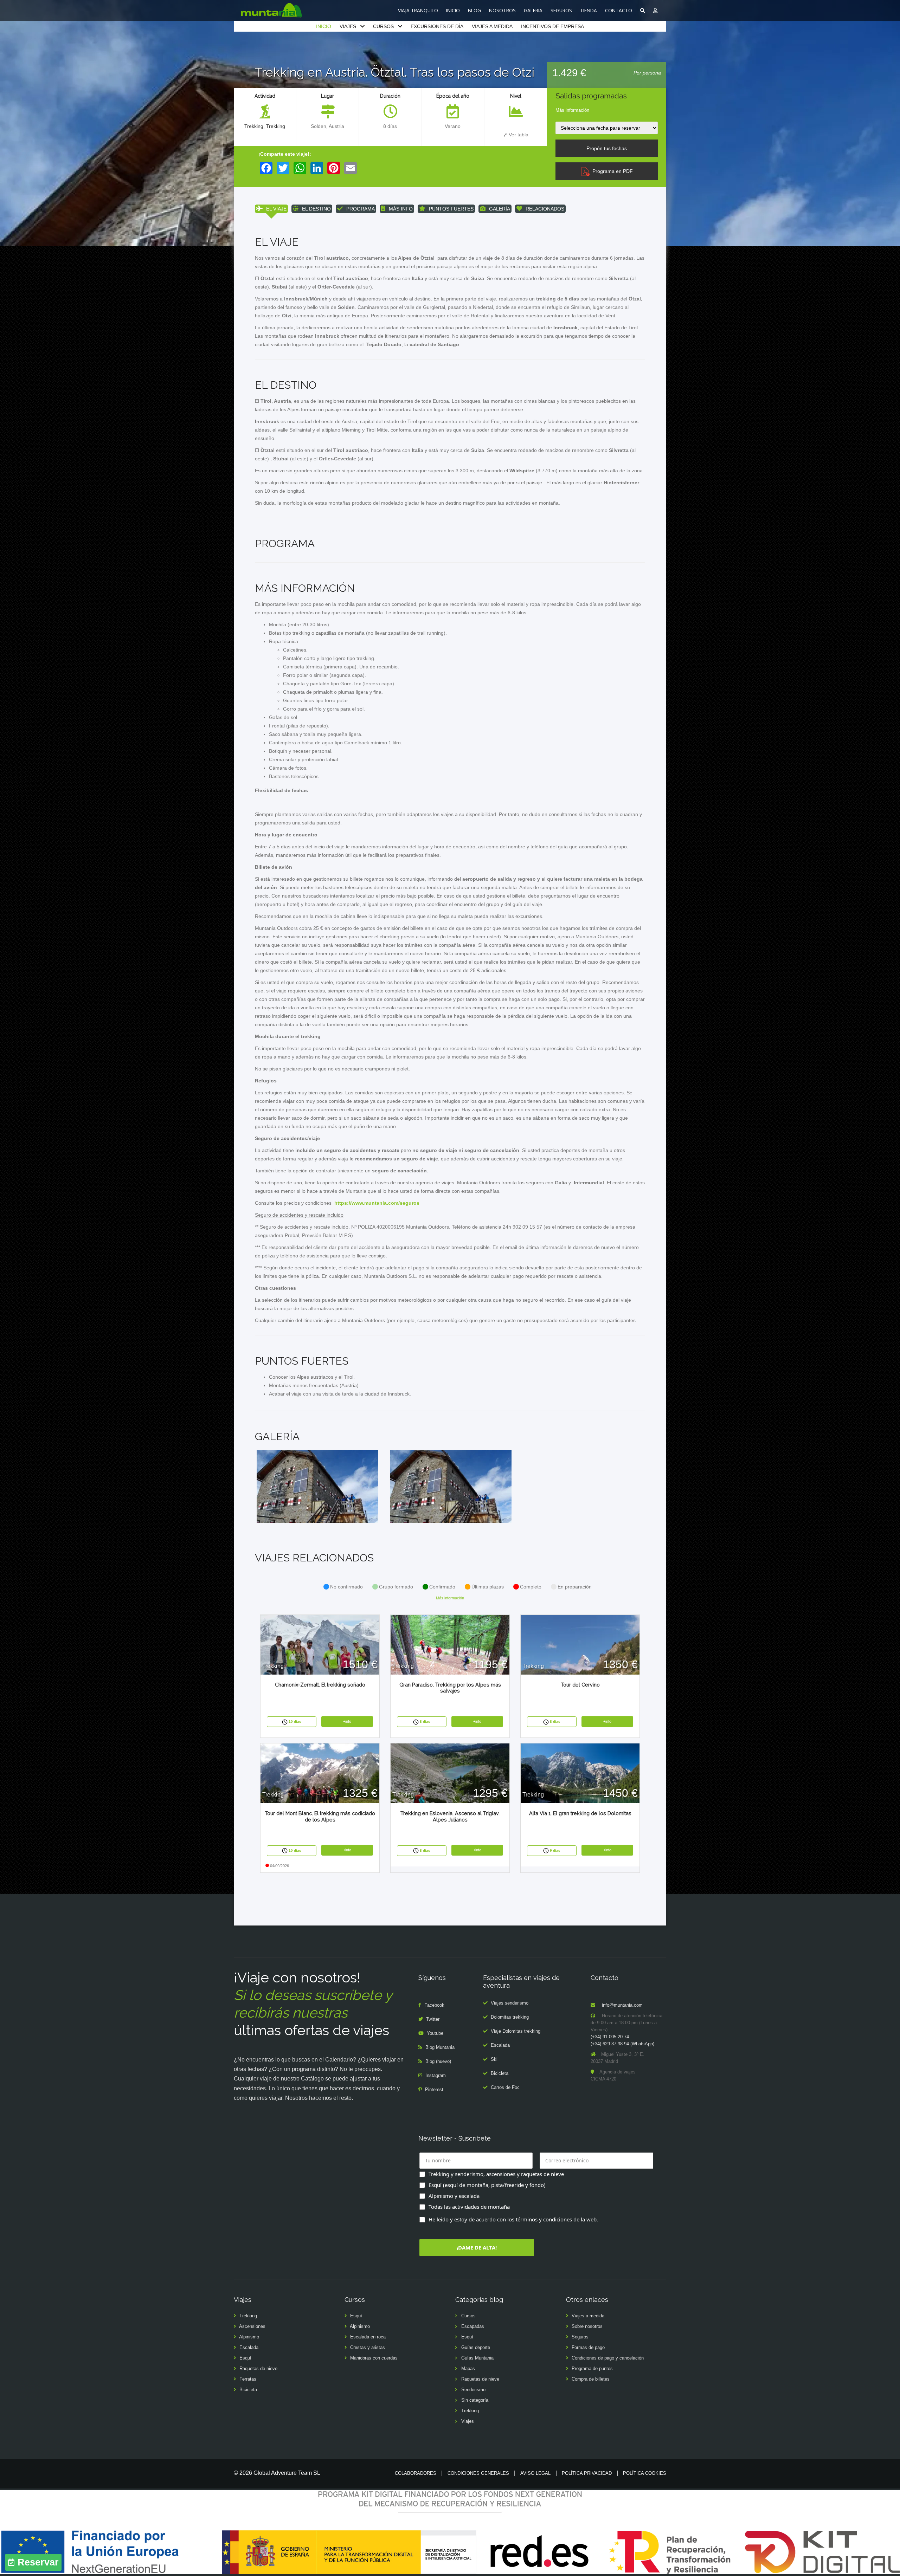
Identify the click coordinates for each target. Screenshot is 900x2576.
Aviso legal (535, 2473)
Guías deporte (476, 2347)
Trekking (254, 126)
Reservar (38, 2562)
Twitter (433, 2019)
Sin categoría (475, 2400)
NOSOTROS (502, 10)
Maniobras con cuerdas (374, 2358)
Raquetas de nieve (258, 2368)
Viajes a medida (588, 2316)
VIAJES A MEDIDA (492, 26)
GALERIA (533, 10)
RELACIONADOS (545, 209)
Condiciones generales (478, 2473)
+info (347, 1721)
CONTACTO (619, 10)
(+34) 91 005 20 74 (610, 2037)
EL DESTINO (316, 209)
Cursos (468, 2316)
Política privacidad (587, 2473)
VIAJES (348, 26)
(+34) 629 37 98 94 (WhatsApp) (622, 2044)
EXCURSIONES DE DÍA (437, 26)
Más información (572, 110)
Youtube (435, 2033)
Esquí (245, 2358)
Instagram (436, 2075)
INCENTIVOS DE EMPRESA (552, 26)
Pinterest (434, 2089)
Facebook (434, 2005)
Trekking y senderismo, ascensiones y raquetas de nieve (496, 2174)
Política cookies (645, 2473)
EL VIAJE (276, 209)
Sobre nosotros (587, 2326)
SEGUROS (561, 10)
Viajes (468, 2421)
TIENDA (589, 10)
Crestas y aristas (368, 2347)
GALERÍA (500, 209)
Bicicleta (500, 2073)
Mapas (468, 2368)
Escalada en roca (368, 2337)
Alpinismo (249, 2337)
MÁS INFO (401, 209)
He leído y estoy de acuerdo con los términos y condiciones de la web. (513, 2219)
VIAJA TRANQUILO (418, 10)
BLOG (474, 10)
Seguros (580, 2337)
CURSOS (383, 26)
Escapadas (473, 2326)
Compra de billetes (591, 2379)
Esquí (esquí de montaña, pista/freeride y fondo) (487, 2185)
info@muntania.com (622, 2005)
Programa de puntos (592, 2368)
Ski (494, 2059)
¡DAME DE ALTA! (477, 2247)
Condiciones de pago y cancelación (608, 2358)
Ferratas (248, 2379)
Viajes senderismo (510, 2003)
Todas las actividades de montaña (469, 2207)
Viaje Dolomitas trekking (516, 2031)
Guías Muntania (477, 2358)
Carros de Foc (505, 2087)
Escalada (500, 2045)
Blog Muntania (440, 2047)
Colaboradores (416, 2473)
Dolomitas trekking (510, 2017)
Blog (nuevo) (438, 2061)
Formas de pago (588, 2347)
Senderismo (473, 2390)
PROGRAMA (361, 209)
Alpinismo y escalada (454, 2196)
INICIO (453, 10)
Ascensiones (252, 2326)
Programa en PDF (611, 171)
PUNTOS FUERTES (451, 209)
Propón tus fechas (607, 148)
